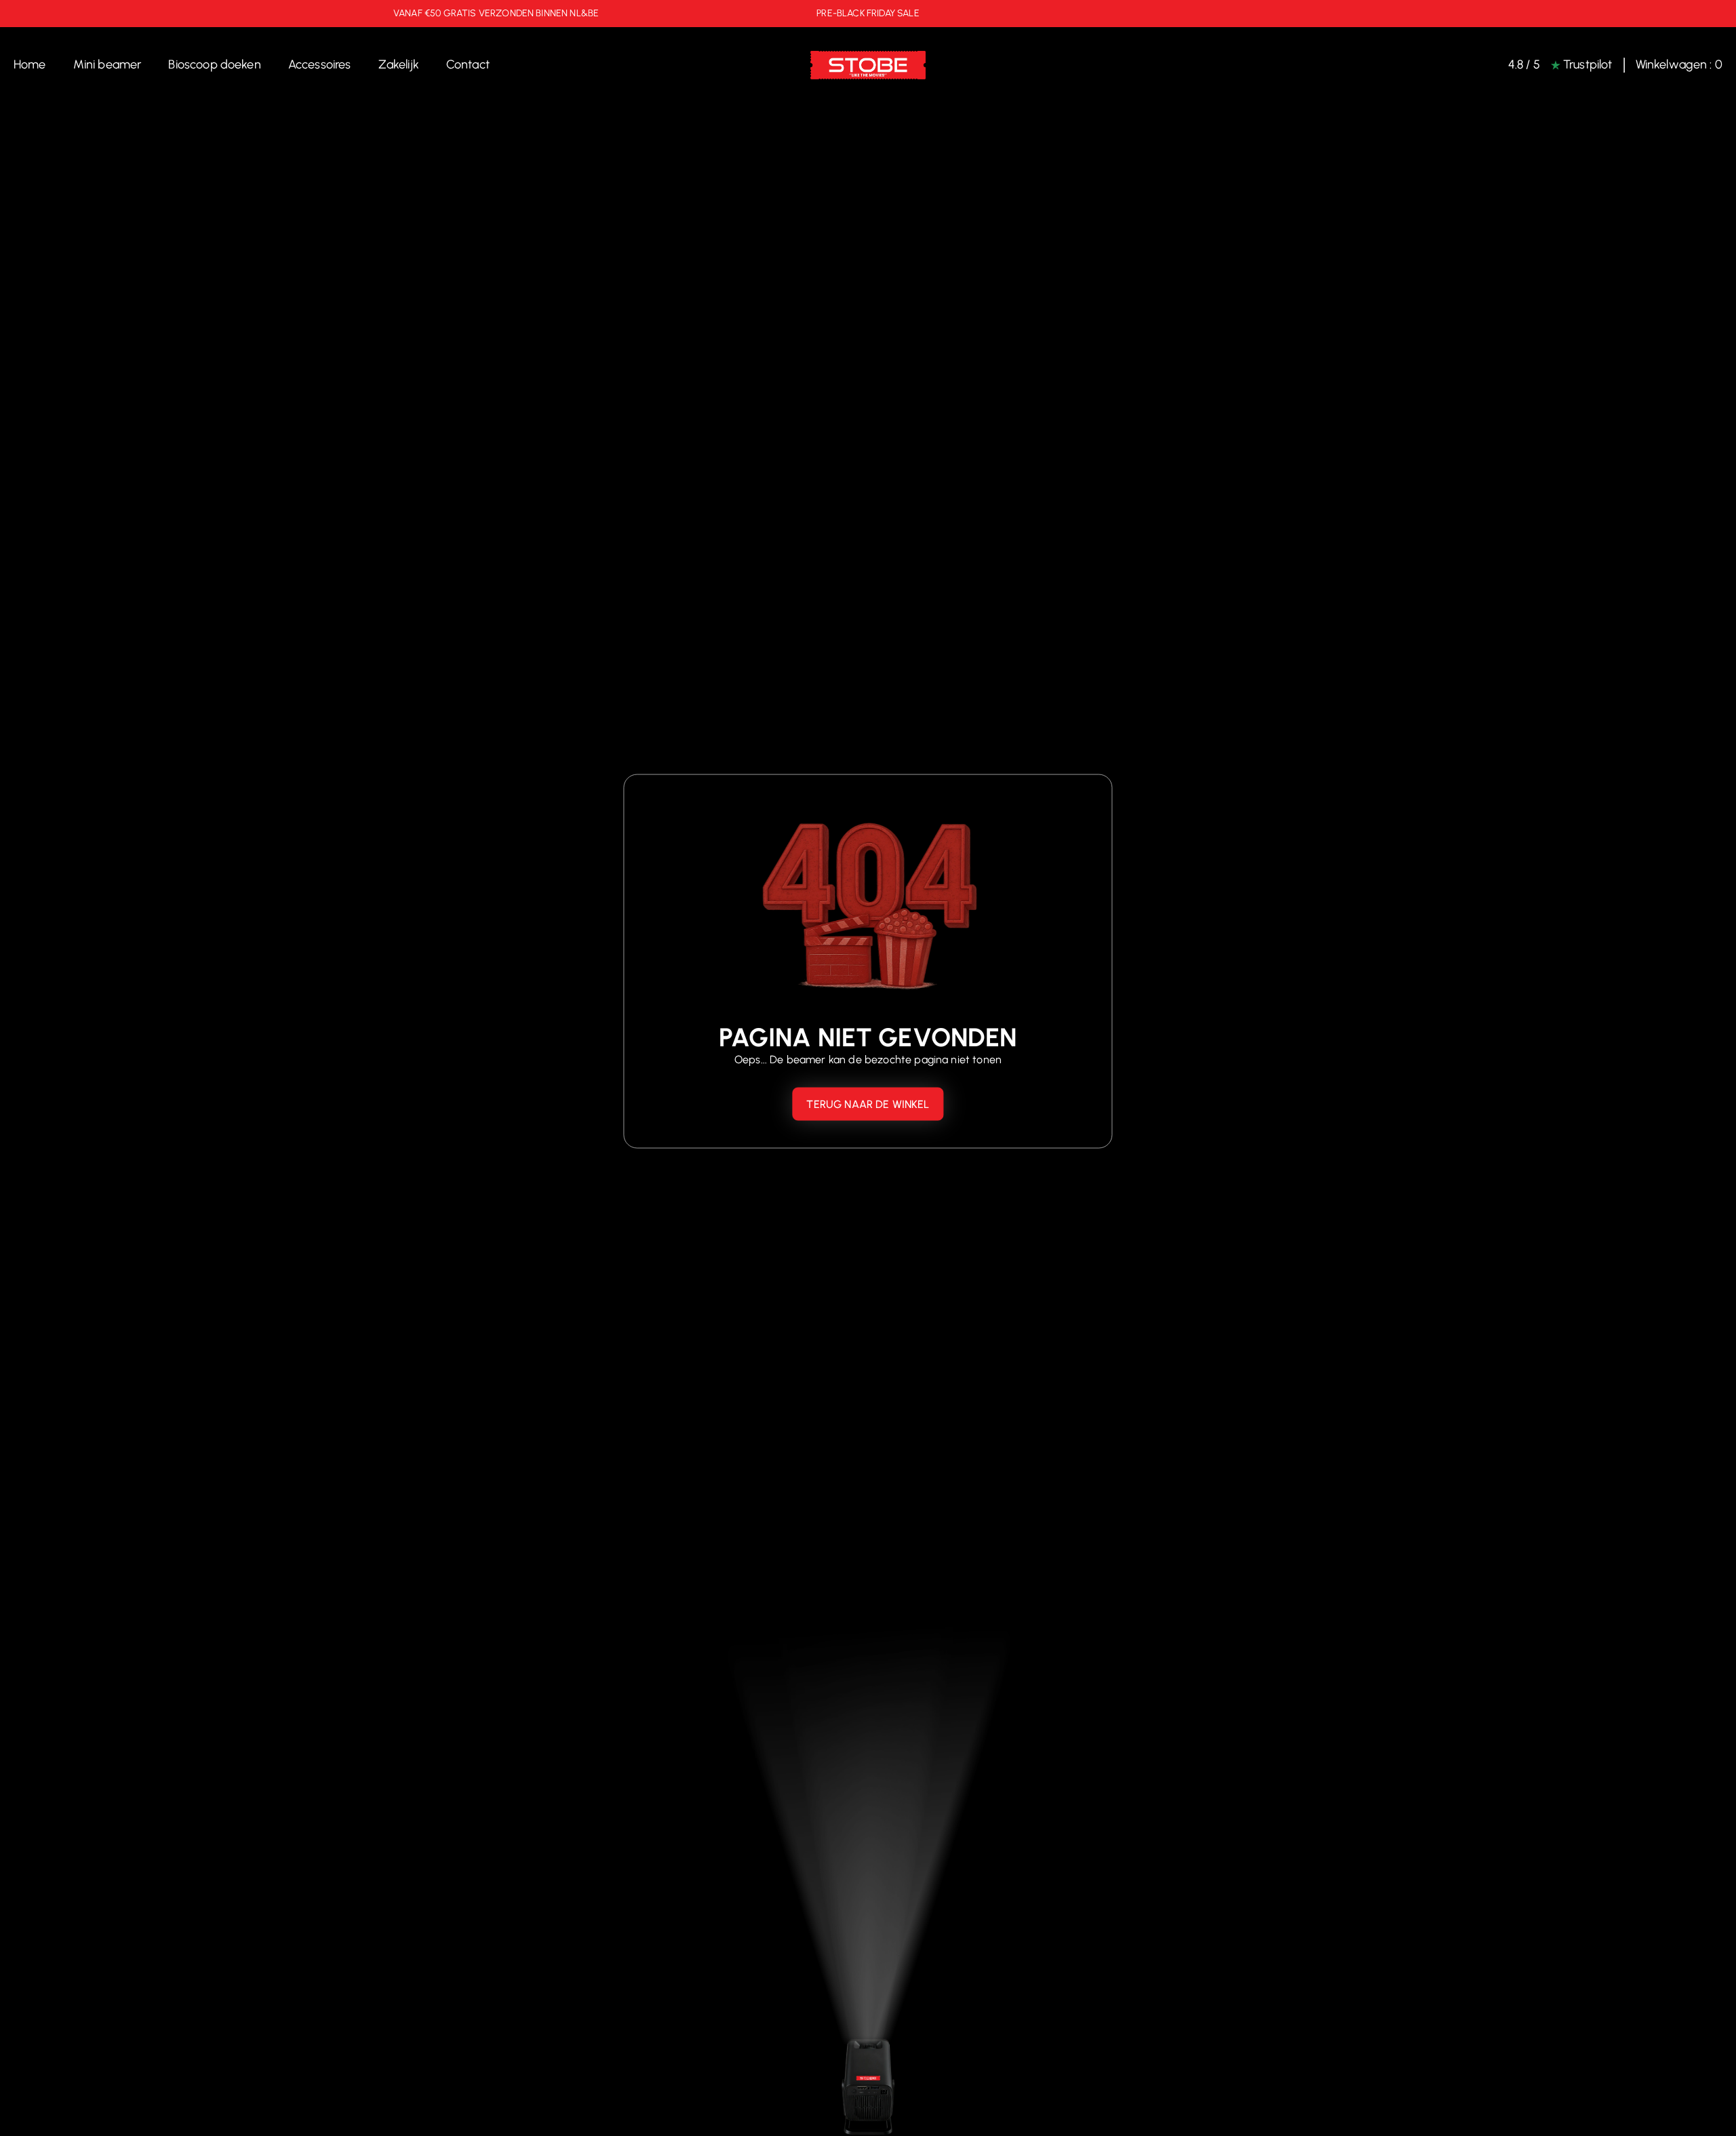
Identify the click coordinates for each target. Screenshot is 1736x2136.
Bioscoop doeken (214, 64)
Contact (468, 64)
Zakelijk (399, 64)
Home (30, 64)
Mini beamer (107, 64)
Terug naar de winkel (868, 1104)
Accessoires (320, 64)
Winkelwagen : (1679, 65)
